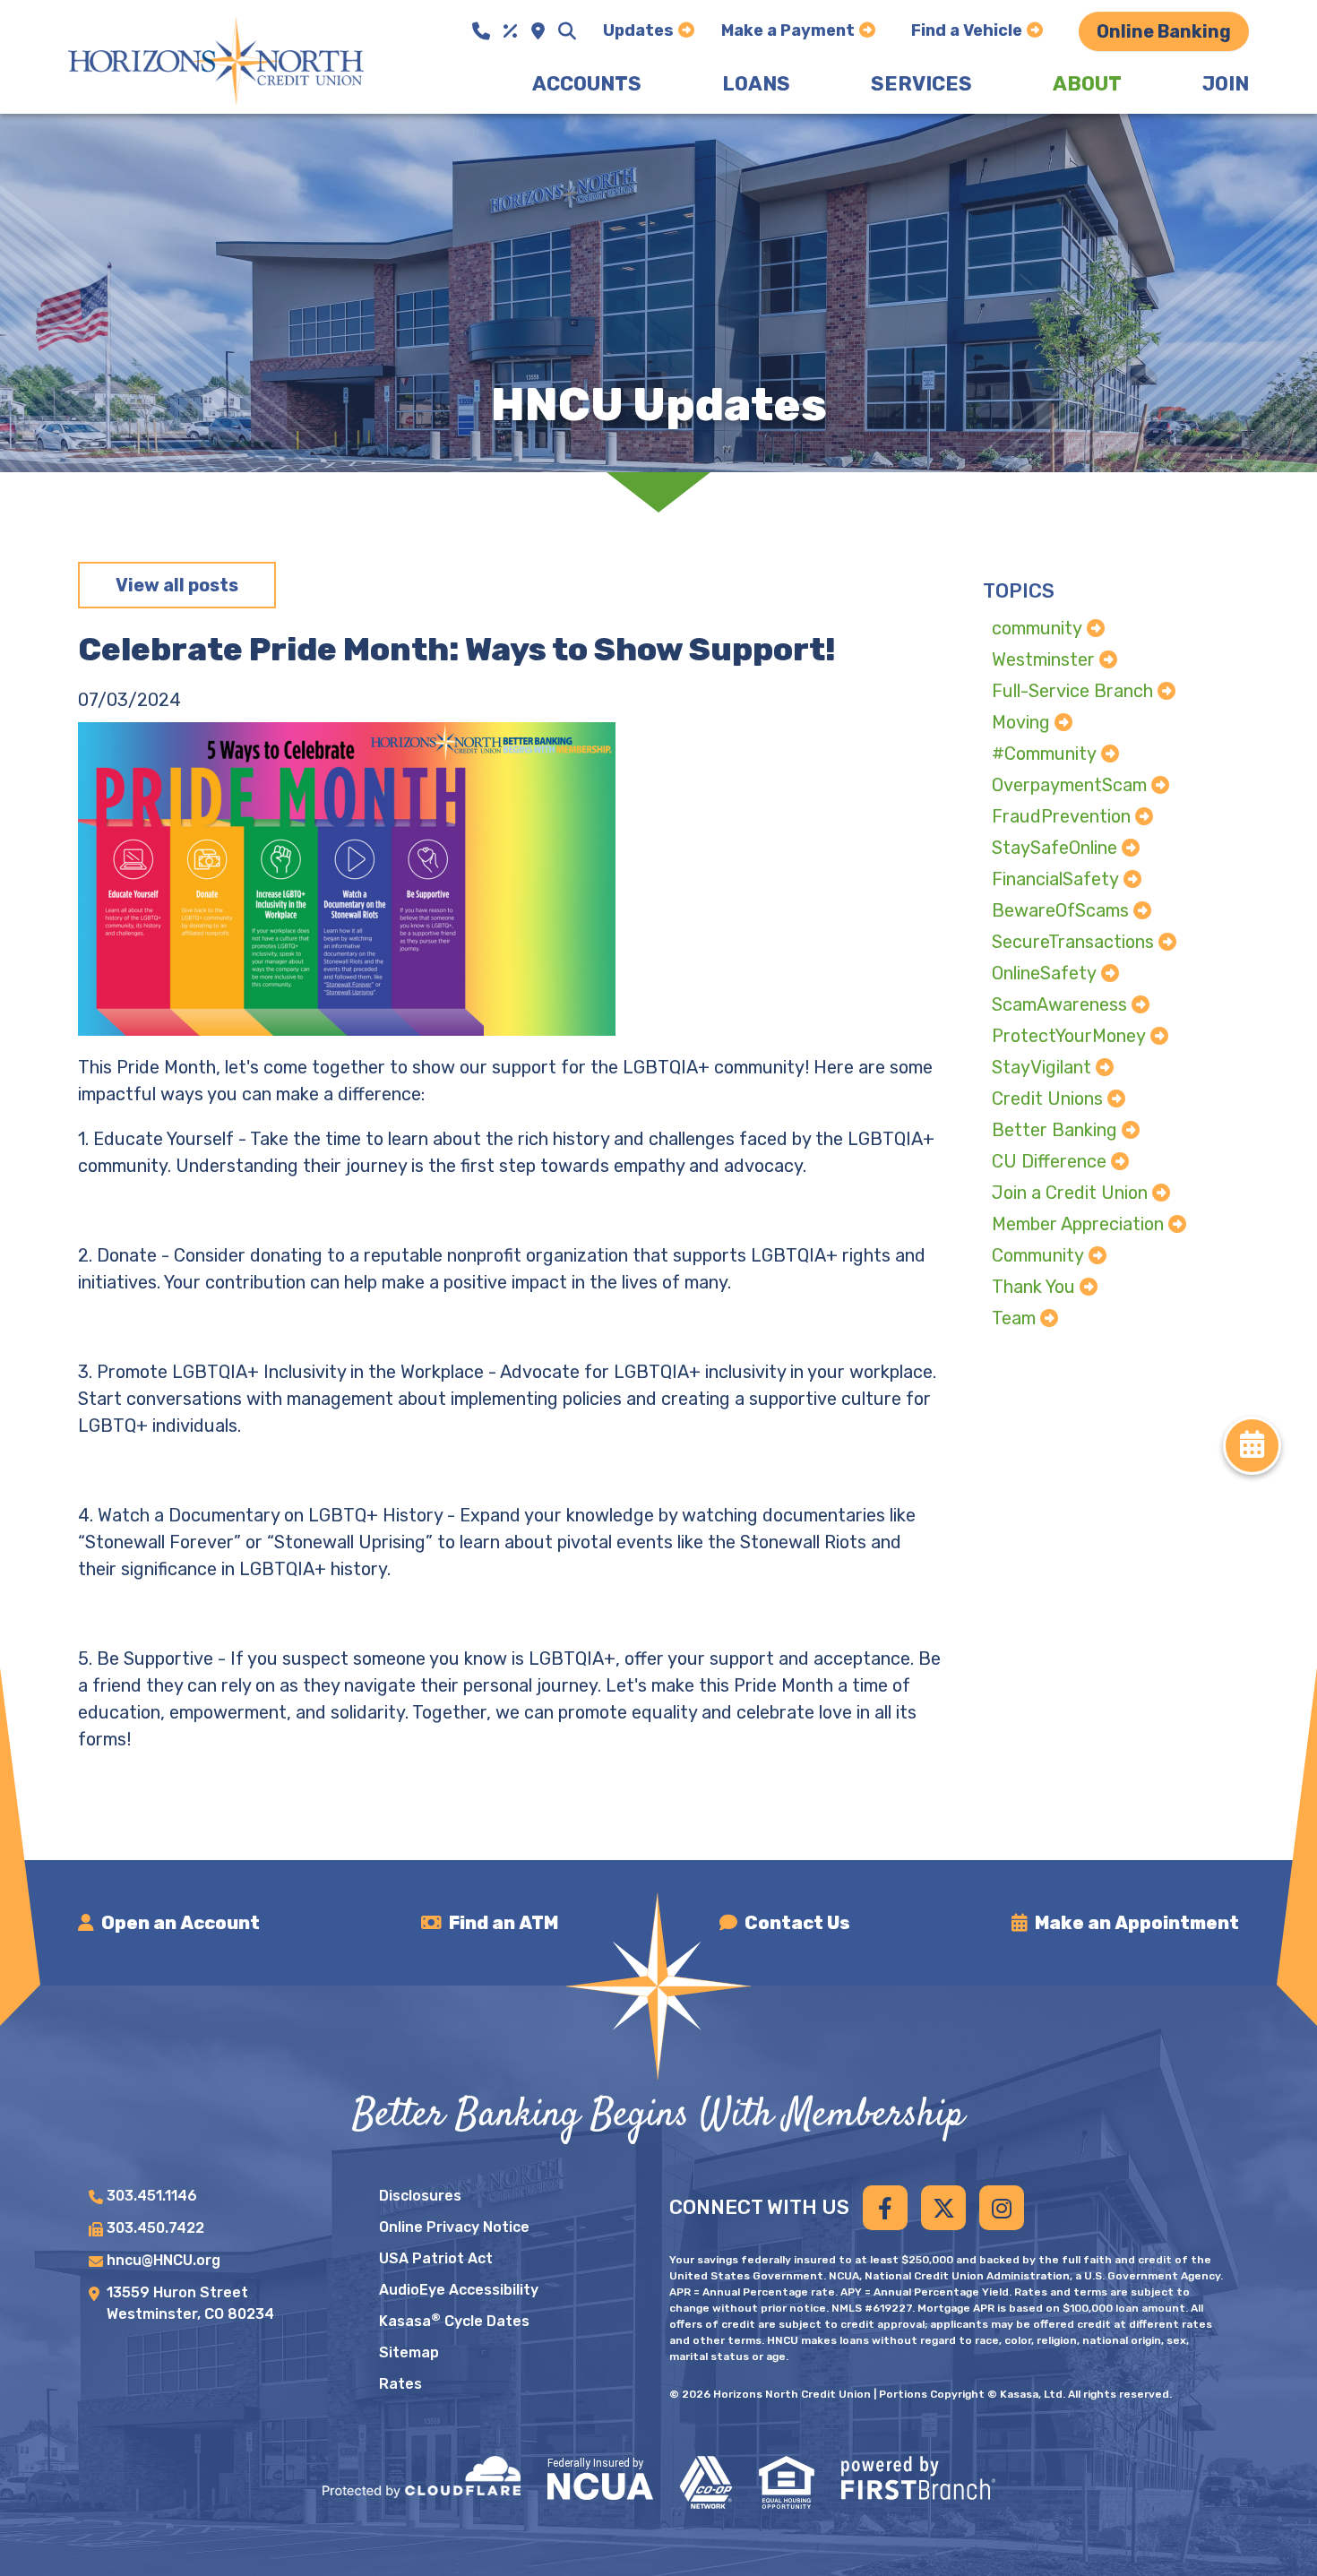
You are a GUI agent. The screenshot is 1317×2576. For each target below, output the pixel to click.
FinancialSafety (1055, 879)
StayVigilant (1042, 1067)
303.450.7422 (155, 2228)
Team (1014, 1318)
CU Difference (1049, 1161)
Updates (638, 30)
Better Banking (1054, 1130)
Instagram (1002, 2208)
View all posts (177, 585)
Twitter (943, 2208)
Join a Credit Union (1070, 1193)
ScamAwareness (1059, 1004)
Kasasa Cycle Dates (454, 2321)
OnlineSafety (1044, 973)
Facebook (885, 2208)
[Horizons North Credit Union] (215, 60)
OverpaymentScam (1069, 785)
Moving (1021, 722)
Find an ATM (504, 1923)
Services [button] (921, 84)
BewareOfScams (1060, 910)
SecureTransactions (1073, 942)
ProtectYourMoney (1069, 1036)
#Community (1044, 754)
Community (1038, 1255)
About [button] (1087, 84)
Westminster (1043, 659)
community (1037, 628)
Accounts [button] (587, 84)
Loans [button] (756, 84)
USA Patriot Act (436, 2258)
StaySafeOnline (1054, 848)
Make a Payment (788, 30)
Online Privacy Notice (454, 2227)
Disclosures (420, 2196)
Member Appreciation (1078, 1224)
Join (1226, 84)
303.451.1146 (152, 2196)
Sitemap (409, 2352)
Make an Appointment (1137, 1923)
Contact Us (797, 1923)
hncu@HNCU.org (164, 2260)
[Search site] (567, 31)
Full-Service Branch (1072, 691)
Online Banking (1164, 31)
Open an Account (181, 1923)
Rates (400, 2384)
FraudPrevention (1061, 816)
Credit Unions (1047, 1098)
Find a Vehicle (967, 30)
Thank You (1033, 1287)
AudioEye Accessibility (459, 2290)
